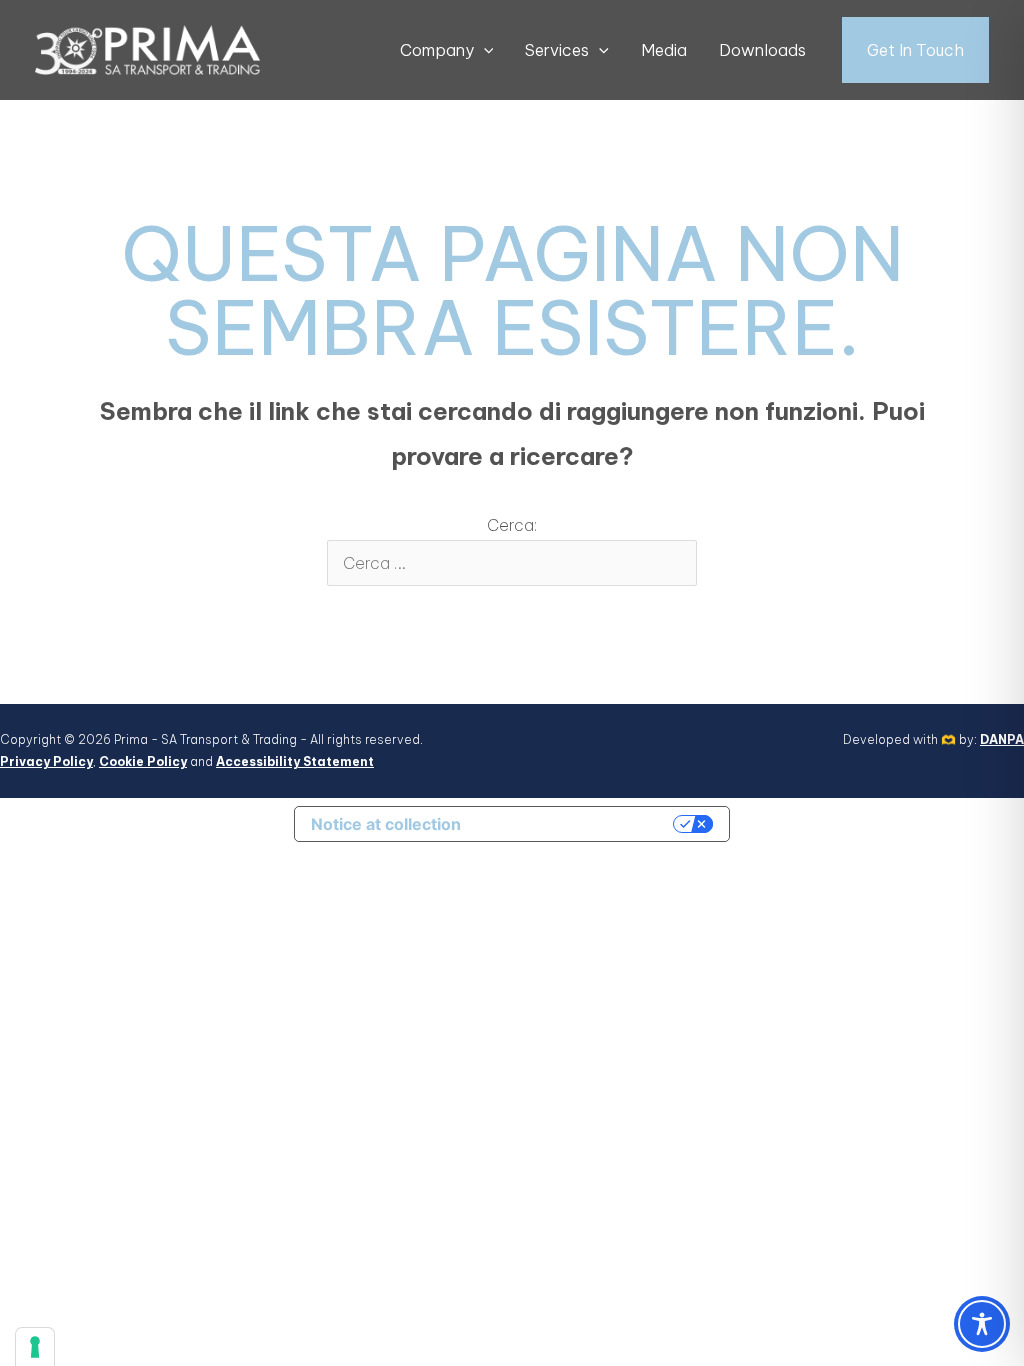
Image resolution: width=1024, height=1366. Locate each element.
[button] (484, 50)
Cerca (659, 519)
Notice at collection (386, 824)
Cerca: (512, 525)
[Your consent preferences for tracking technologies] (35, 1347)
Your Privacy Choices (577, 824)
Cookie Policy (143, 761)
